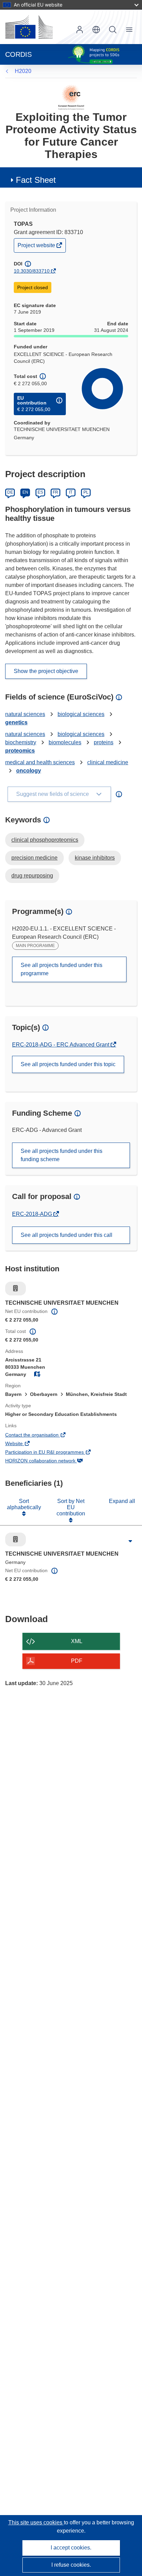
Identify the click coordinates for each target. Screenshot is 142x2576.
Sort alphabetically (24, 1504)
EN (25, 492)
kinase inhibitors (95, 858)
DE (10, 492)
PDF (77, 1661)
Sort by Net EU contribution (71, 1507)
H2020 (23, 71)
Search (113, 30)
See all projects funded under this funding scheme (62, 1155)
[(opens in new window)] (29, 27)
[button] (96, 30)
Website (23, 1444)
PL (86, 492)
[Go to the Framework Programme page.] (71, 97)
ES (40, 492)
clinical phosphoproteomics (45, 840)
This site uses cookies (36, 2522)
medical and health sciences (40, 762)
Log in (80, 30)
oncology (29, 771)
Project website (37, 247)
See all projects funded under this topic (68, 1064)
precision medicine (34, 858)
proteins (104, 742)
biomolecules (65, 742)
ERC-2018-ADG (33, 1214)
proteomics (20, 751)
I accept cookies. (71, 2548)
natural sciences (25, 714)
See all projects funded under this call (67, 1235)
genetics (16, 722)
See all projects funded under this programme (62, 969)
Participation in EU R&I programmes (54, 1453)
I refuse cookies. (71, 2565)
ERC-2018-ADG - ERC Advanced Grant (61, 1045)
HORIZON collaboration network (50, 1461)
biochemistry (21, 742)
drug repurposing (32, 876)
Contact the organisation (41, 1436)
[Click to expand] (130, 1541)
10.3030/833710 (32, 271)
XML (77, 1641)
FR (55, 492)
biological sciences (81, 714)
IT (71, 492)
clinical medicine (108, 762)
